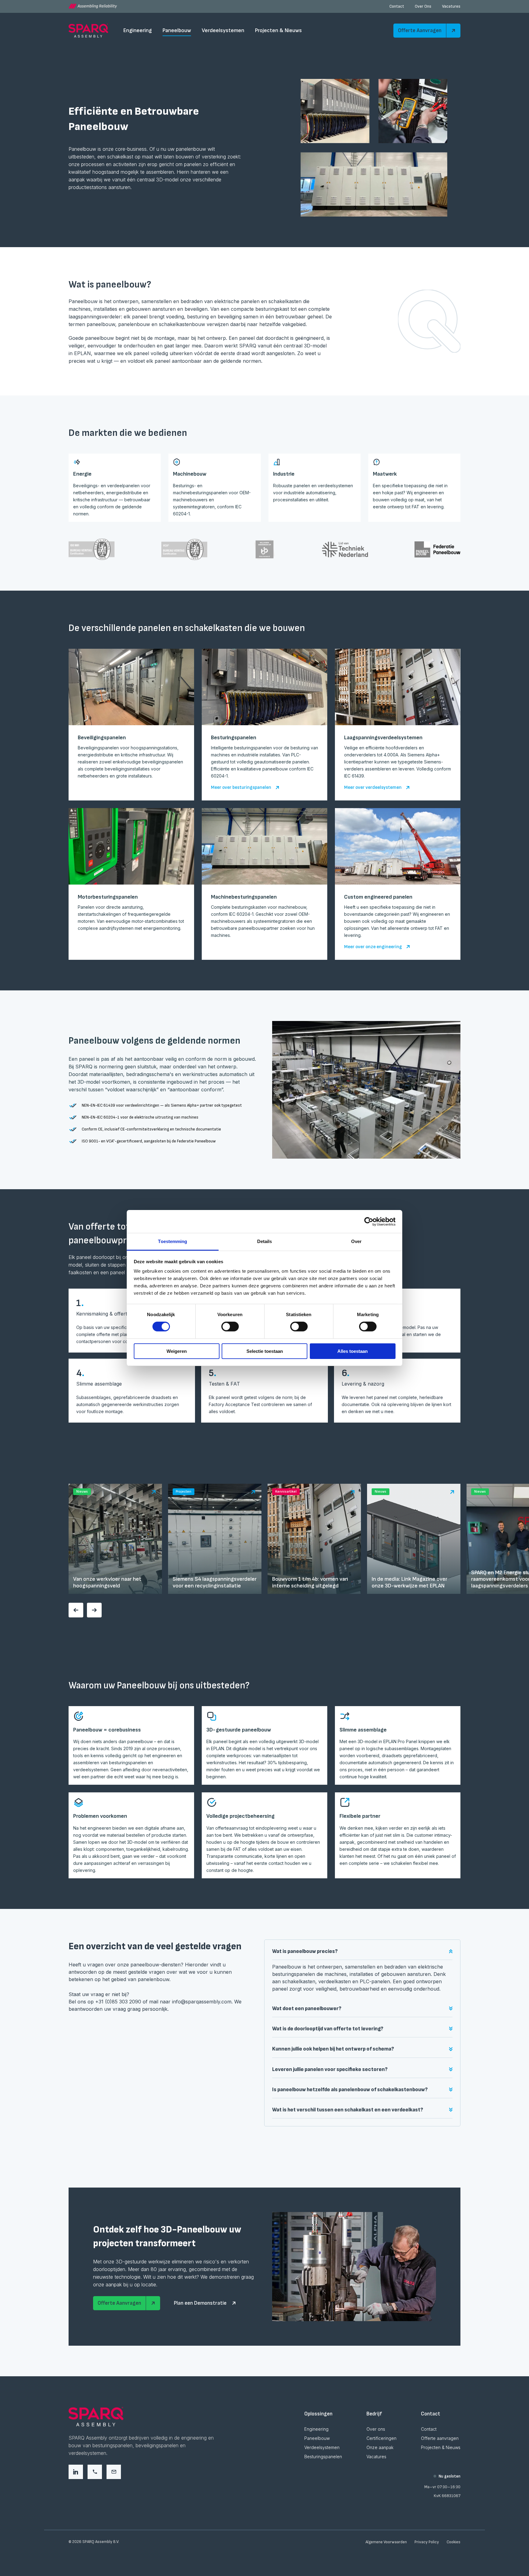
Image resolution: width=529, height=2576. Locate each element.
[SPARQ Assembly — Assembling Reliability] (93, 6)
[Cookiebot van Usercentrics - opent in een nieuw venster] (369, 1221)
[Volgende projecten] (94, 1610)
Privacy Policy (427, 2542)
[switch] (230, 1327)
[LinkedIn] (76, 2472)
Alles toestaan (353, 1351)
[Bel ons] (95, 2472)
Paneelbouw (177, 30)
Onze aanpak (380, 2447)
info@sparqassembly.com (202, 2002)
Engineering (138, 30)
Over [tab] (356, 1241)
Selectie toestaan (265, 1351)
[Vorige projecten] (76, 1610)
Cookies (454, 2542)
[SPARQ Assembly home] (88, 31)
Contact (397, 6)
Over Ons (423, 6)
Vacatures (451, 6)
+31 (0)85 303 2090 (118, 2002)
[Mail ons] (114, 2472)
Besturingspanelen (323, 2457)
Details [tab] (265, 1241)
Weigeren (177, 1351)
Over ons (376, 2429)
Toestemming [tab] (173, 1241)
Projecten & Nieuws (278, 30)
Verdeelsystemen (223, 30)
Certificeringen (381, 2438)
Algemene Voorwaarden (386, 2542)
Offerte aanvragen (440, 2438)
